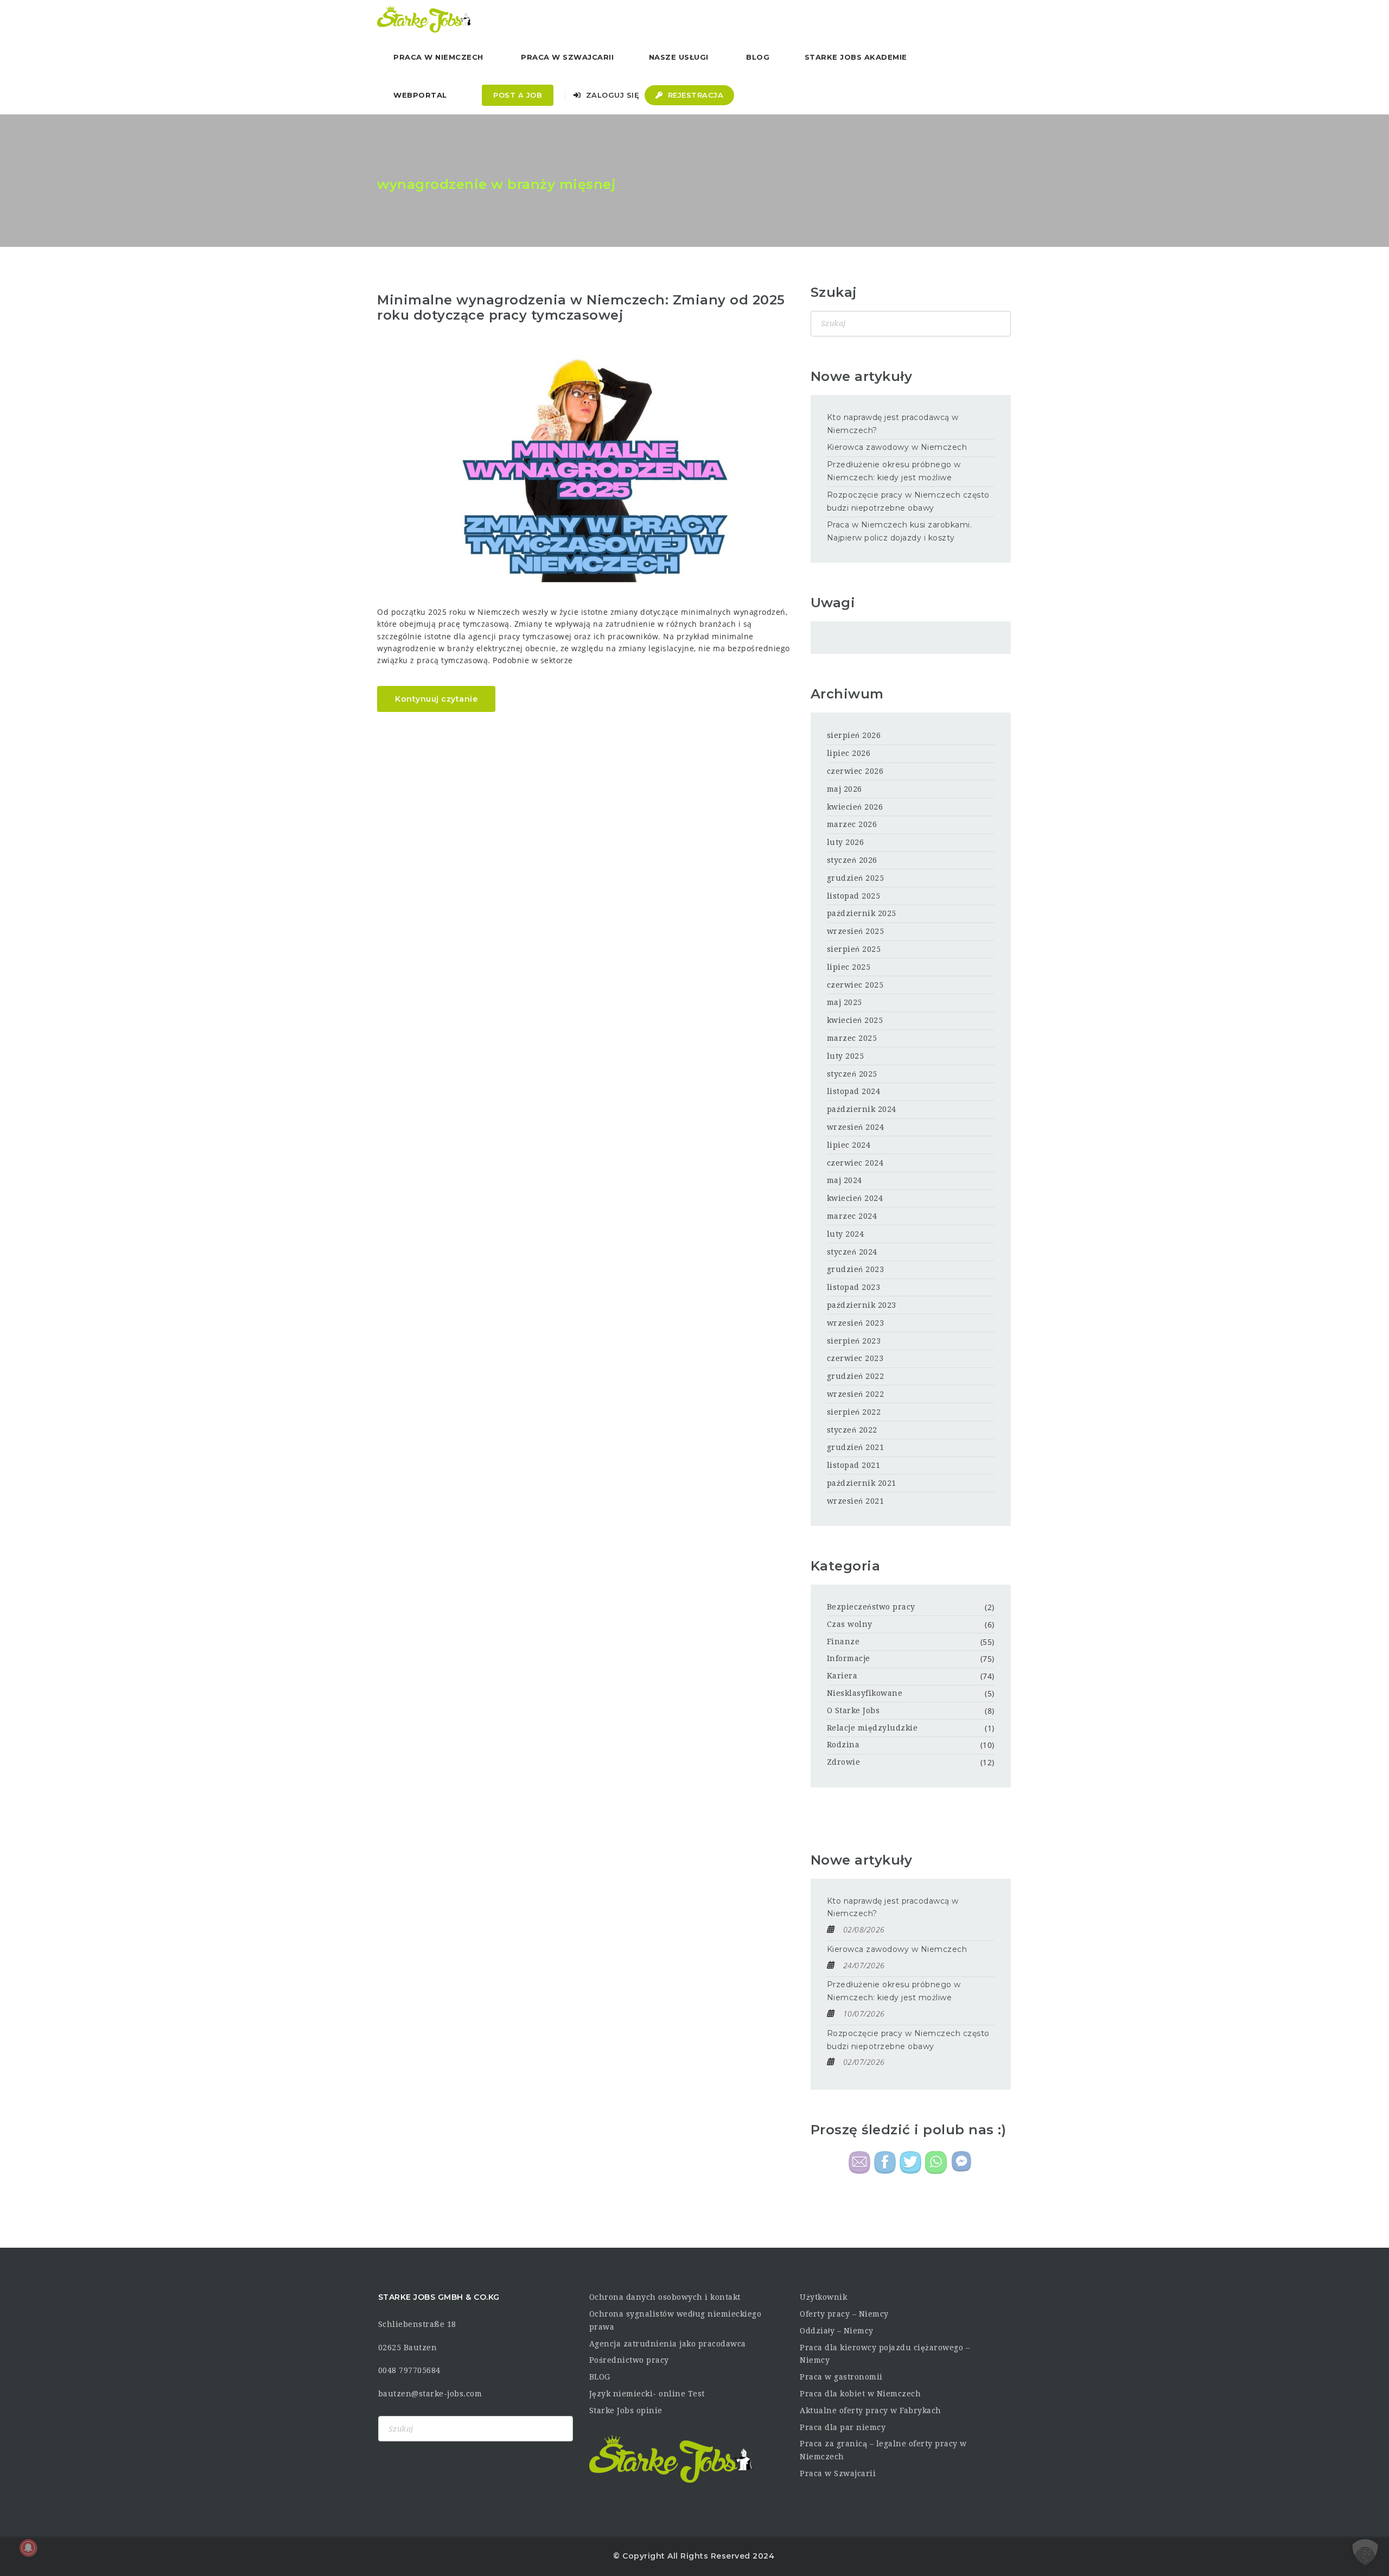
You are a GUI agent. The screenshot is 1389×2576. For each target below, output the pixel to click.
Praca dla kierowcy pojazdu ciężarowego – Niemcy (885, 2354)
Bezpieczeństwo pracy (871, 1607)
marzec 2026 (852, 824)
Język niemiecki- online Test (647, 2394)
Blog (758, 57)
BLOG (600, 2377)
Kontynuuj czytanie (436, 699)
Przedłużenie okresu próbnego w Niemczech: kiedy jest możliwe (894, 471)
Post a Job (518, 95)
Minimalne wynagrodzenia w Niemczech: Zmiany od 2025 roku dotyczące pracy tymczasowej (581, 308)
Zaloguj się (611, 95)
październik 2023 (862, 1305)
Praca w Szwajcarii (567, 57)
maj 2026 (845, 789)
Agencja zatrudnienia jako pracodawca (668, 2344)
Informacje (849, 1658)
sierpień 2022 (854, 1412)
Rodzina (843, 1745)
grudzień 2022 (856, 1376)
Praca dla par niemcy (843, 2427)
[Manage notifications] (28, 2548)
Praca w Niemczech (438, 57)
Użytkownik (823, 2297)
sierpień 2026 (854, 735)
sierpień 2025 (854, 949)
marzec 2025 (852, 1038)
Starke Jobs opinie (626, 2410)
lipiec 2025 (849, 967)
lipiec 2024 (849, 1145)
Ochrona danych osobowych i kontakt (665, 2297)
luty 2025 (846, 1056)
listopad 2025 (854, 896)
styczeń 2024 (852, 1252)
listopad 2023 (854, 1287)
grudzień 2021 (856, 1447)
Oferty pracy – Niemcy (844, 2314)
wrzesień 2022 (856, 1394)
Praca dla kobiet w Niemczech (860, 2394)
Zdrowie (844, 1762)
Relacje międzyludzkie (872, 1728)
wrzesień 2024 (856, 1127)
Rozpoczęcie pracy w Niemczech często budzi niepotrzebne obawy (908, 501)
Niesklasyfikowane (865, 1693)
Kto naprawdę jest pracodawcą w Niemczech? (893, 424)
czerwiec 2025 (855, 985)
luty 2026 (846, 842)
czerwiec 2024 (855, 1163)
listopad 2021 (854, 1465)
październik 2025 (862, 913)
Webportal (420, 95)
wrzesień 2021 (856, 1501)
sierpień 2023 (854, 1341)
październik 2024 (862, 1109)
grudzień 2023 (856, 1269)
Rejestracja (694, 95)
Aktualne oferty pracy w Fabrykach (871, 2410)
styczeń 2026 (852, 860)
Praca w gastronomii (841, 2377)
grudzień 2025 (856, 878)
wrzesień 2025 (856, 931)
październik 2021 (862, 1483)
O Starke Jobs (853, 1710)
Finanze (843, 1642)
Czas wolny (850, 1624)
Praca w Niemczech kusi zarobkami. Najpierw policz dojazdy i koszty (900, 531)
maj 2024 (845, 1180)
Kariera (842, 1676)
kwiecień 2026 (855, 807)
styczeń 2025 (852, 1074)
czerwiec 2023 (855, 1358)
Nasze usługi (679, 57)
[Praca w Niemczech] (424, 19)
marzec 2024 (852, 1216)
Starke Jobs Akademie (856, 57)
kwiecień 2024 (855, 1198)
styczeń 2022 (852, 1430)
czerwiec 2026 (855, 771)
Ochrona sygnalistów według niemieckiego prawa (676, 2320)
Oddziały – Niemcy (837, 2331)
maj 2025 (845, 1002)
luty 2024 (846, 1234)
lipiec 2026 (849, 753)
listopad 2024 (854, 1091)
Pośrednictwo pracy (629, 2360)
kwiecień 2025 (855, 1020)
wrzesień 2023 (856, 1323)
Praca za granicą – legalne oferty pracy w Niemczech (883, 2450)
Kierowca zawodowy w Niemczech (897, 447)
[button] (1365, 2552)
